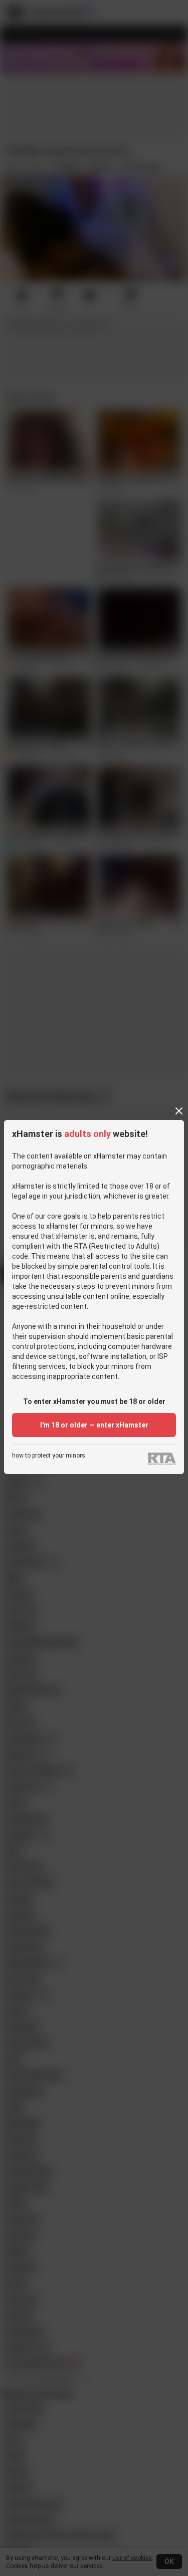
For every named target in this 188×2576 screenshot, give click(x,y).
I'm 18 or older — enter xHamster (94, 1425)
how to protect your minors (49, 1456)
